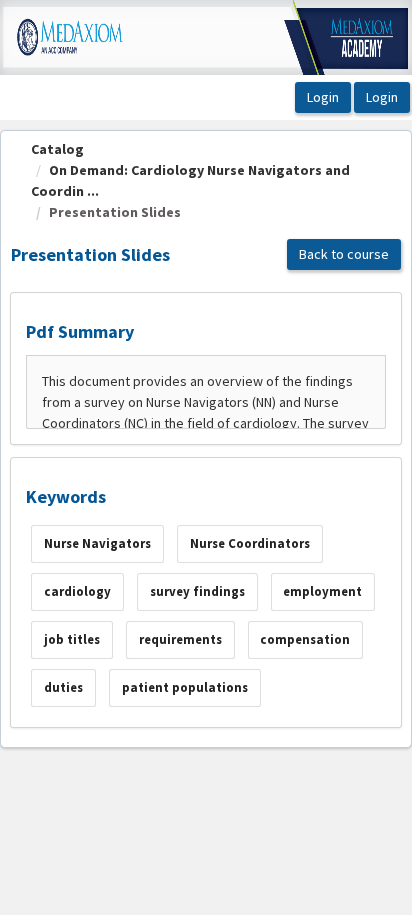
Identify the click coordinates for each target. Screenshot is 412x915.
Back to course (344, 254)
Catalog (57, 149)
